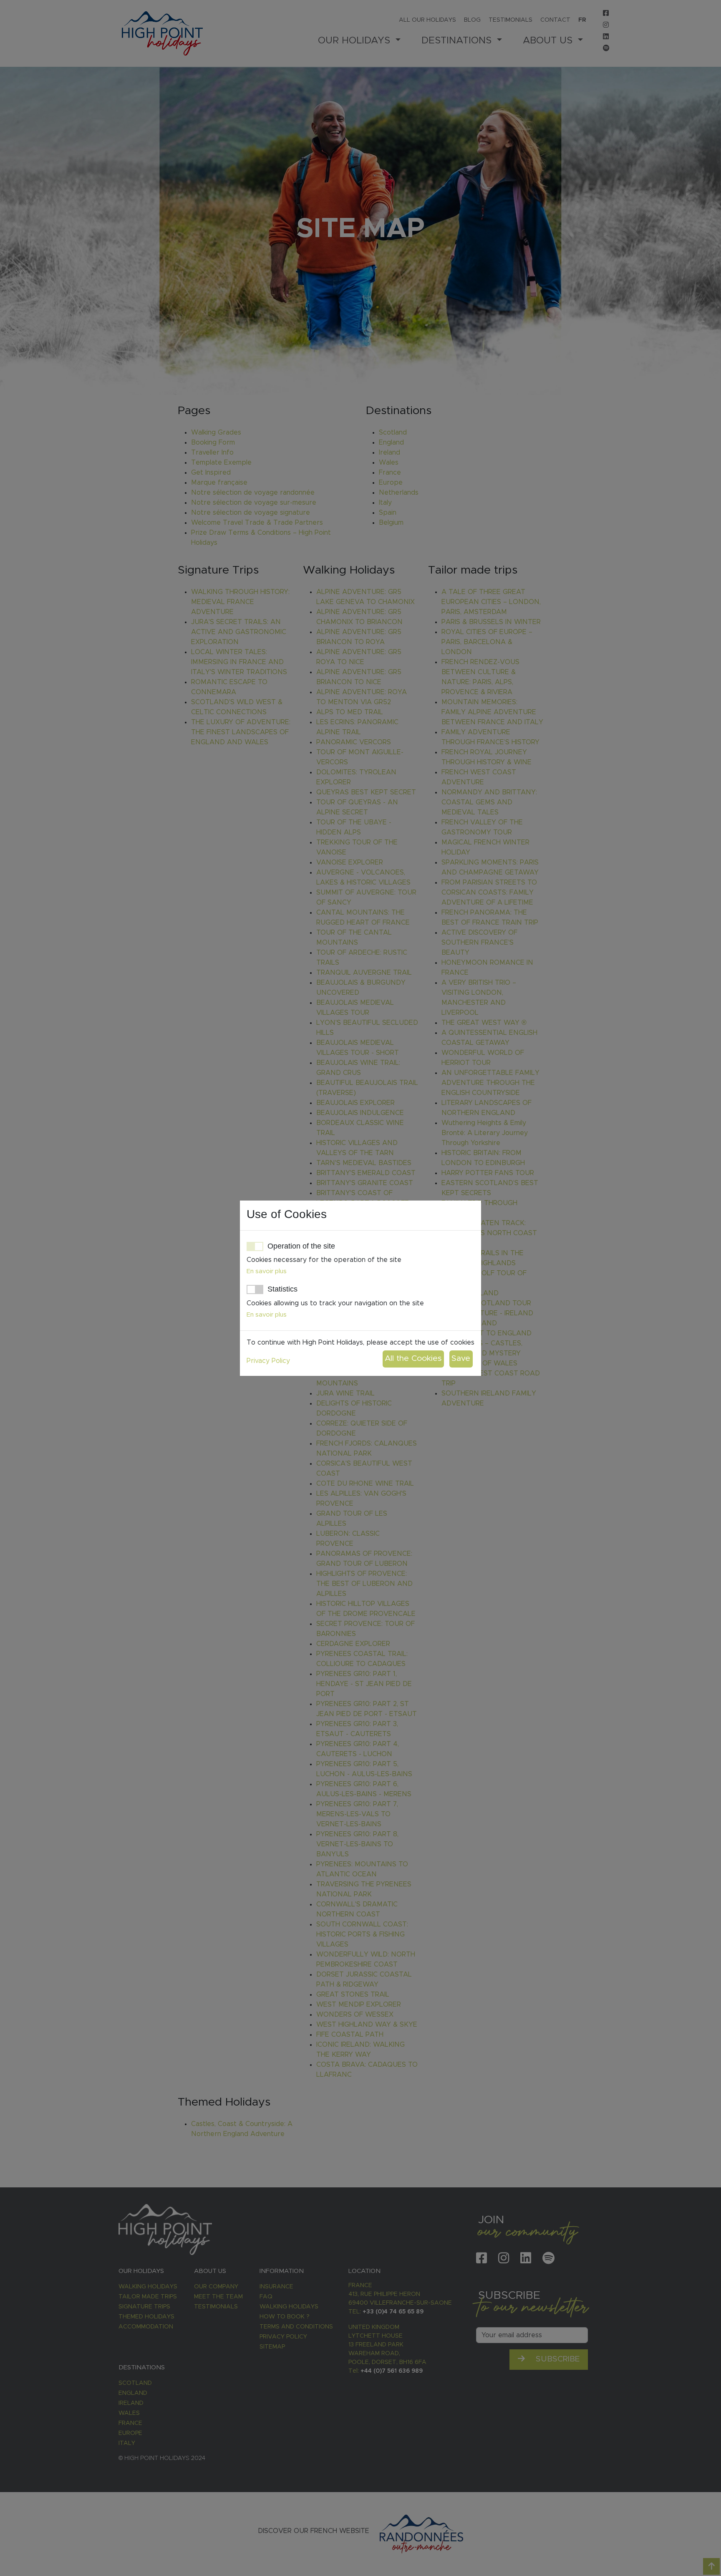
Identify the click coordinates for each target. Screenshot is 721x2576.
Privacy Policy (268, 1361)
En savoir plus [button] (267, 1271)
